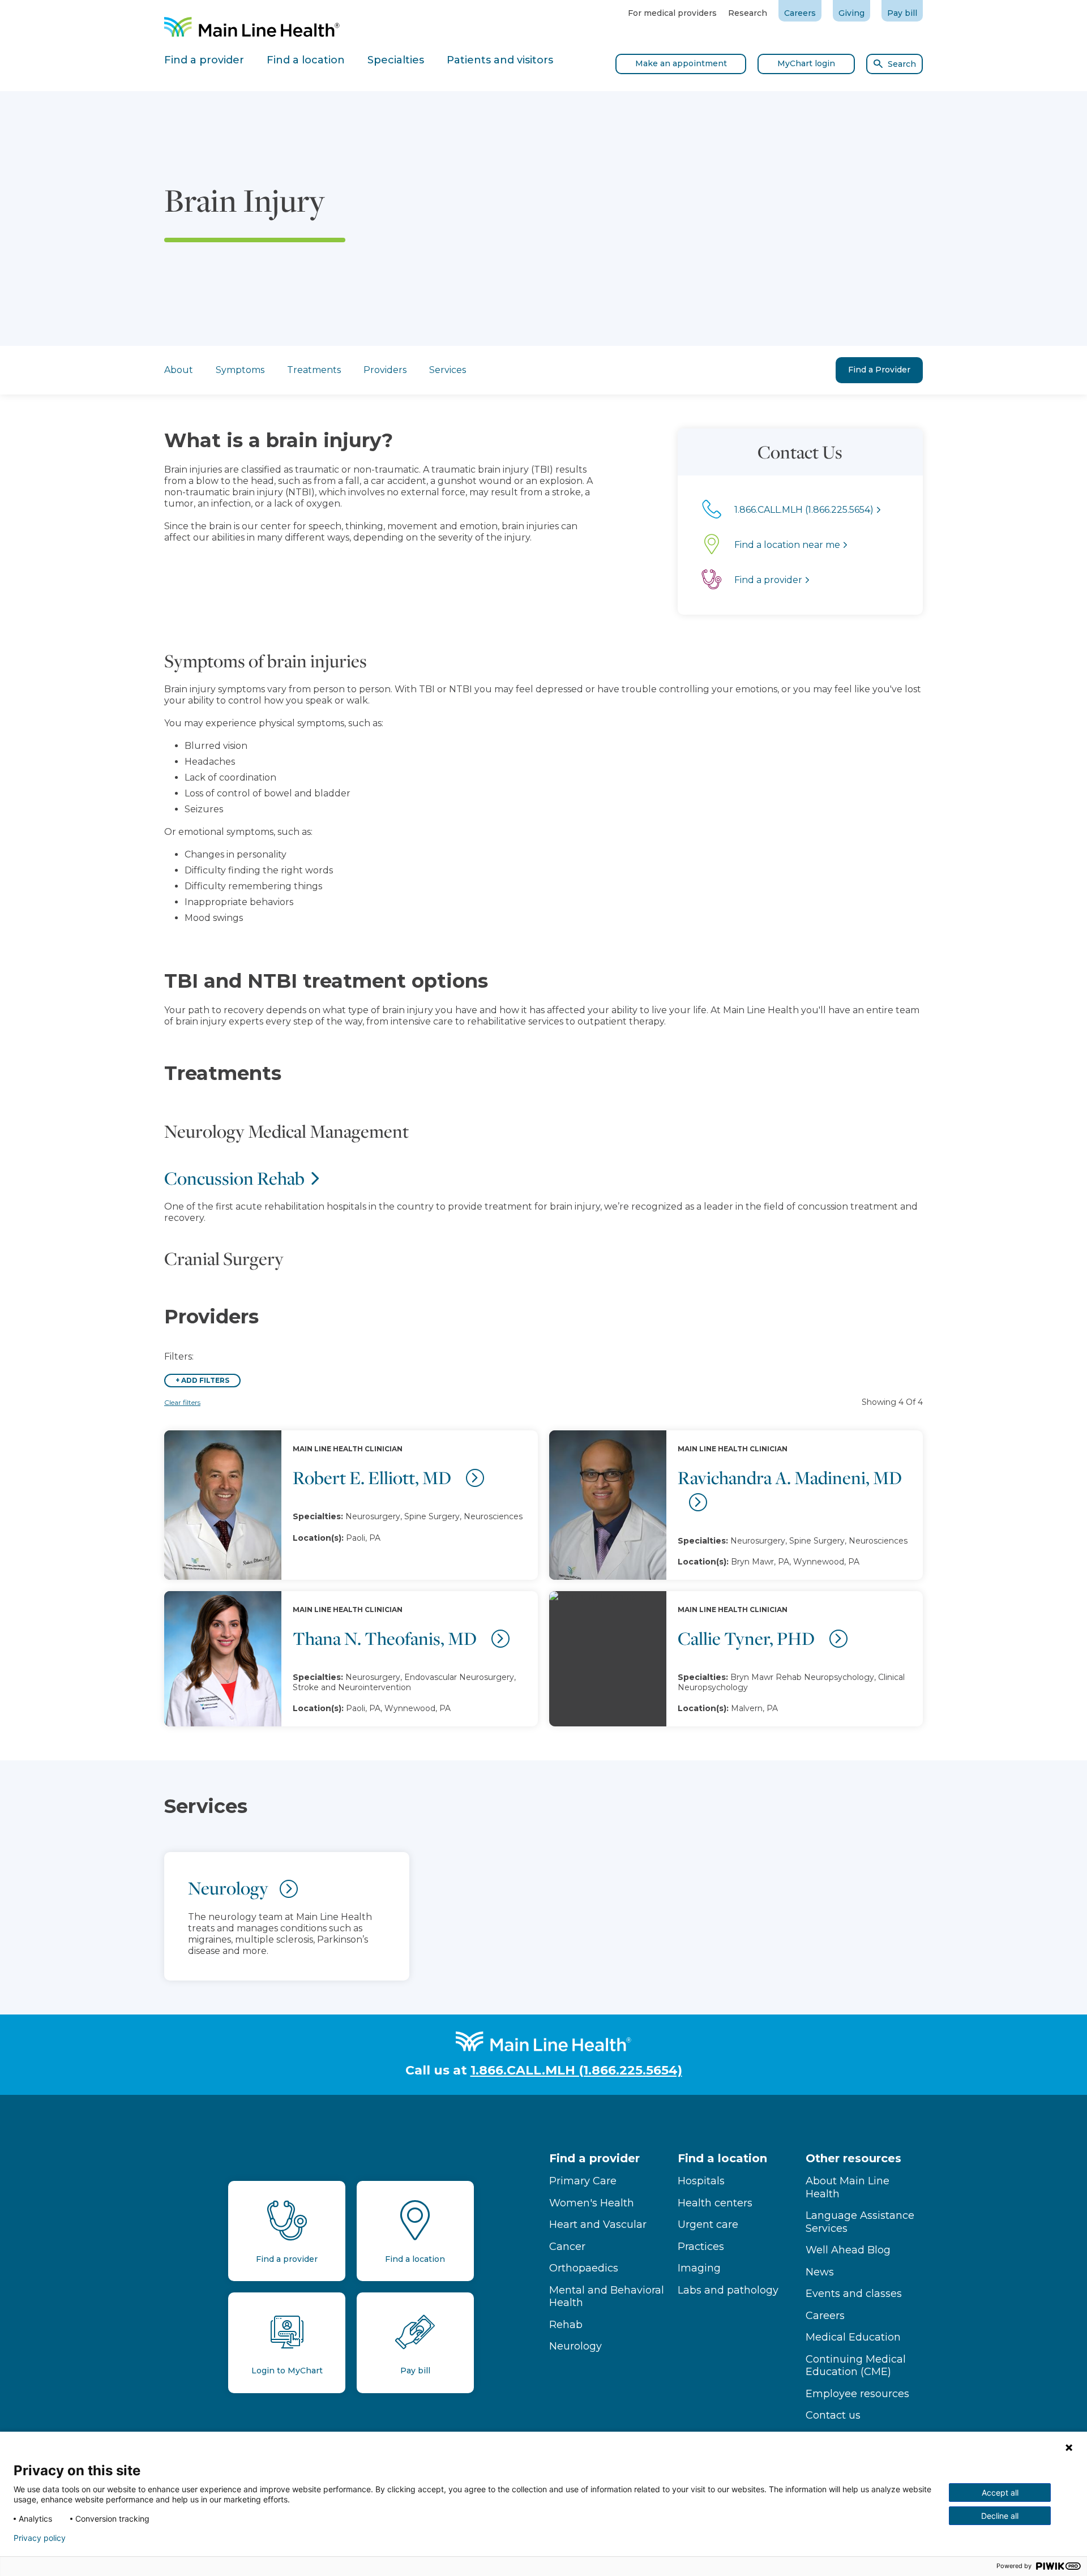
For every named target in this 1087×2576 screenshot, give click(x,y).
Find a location (722, 2158)
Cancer (567, 2247)
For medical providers (672, 13)
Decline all (1000, 2516)
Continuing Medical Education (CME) (856, 2366)
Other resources (853, 2158)
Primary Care (583, 2181)
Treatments (314, 370)
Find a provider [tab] (204, 60)
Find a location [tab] (306, 60)
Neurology (575, 2346)
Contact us (833, 2415)
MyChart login (806, 63)
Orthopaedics (584, 2268)
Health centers (715, 2203)
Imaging (699, 2268)
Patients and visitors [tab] (500, 60)
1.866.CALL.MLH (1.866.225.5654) (576, 2070)
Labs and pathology (728, 2290)
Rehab (566, 2325)
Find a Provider (879, 370)
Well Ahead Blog (848, 2250)
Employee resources (857, 2394)
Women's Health (592, 2203)
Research (748, 13)
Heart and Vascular (598, 2224)
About (179, 370)
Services (448, 370)
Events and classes (854, 2294)
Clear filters (182, 1402)
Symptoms (240, 370)
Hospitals (701, 2181)
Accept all (1000, 2493)
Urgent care (708, 2224)
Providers (385, 370)
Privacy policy (40, 2538)
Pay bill (902, 13)
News (820, 2272)
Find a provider (594, 2158)
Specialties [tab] (396, 60)
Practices (701, 2247)
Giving (851, 13)
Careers (800, 13)
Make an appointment (681, 63)
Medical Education (853, 2337)
